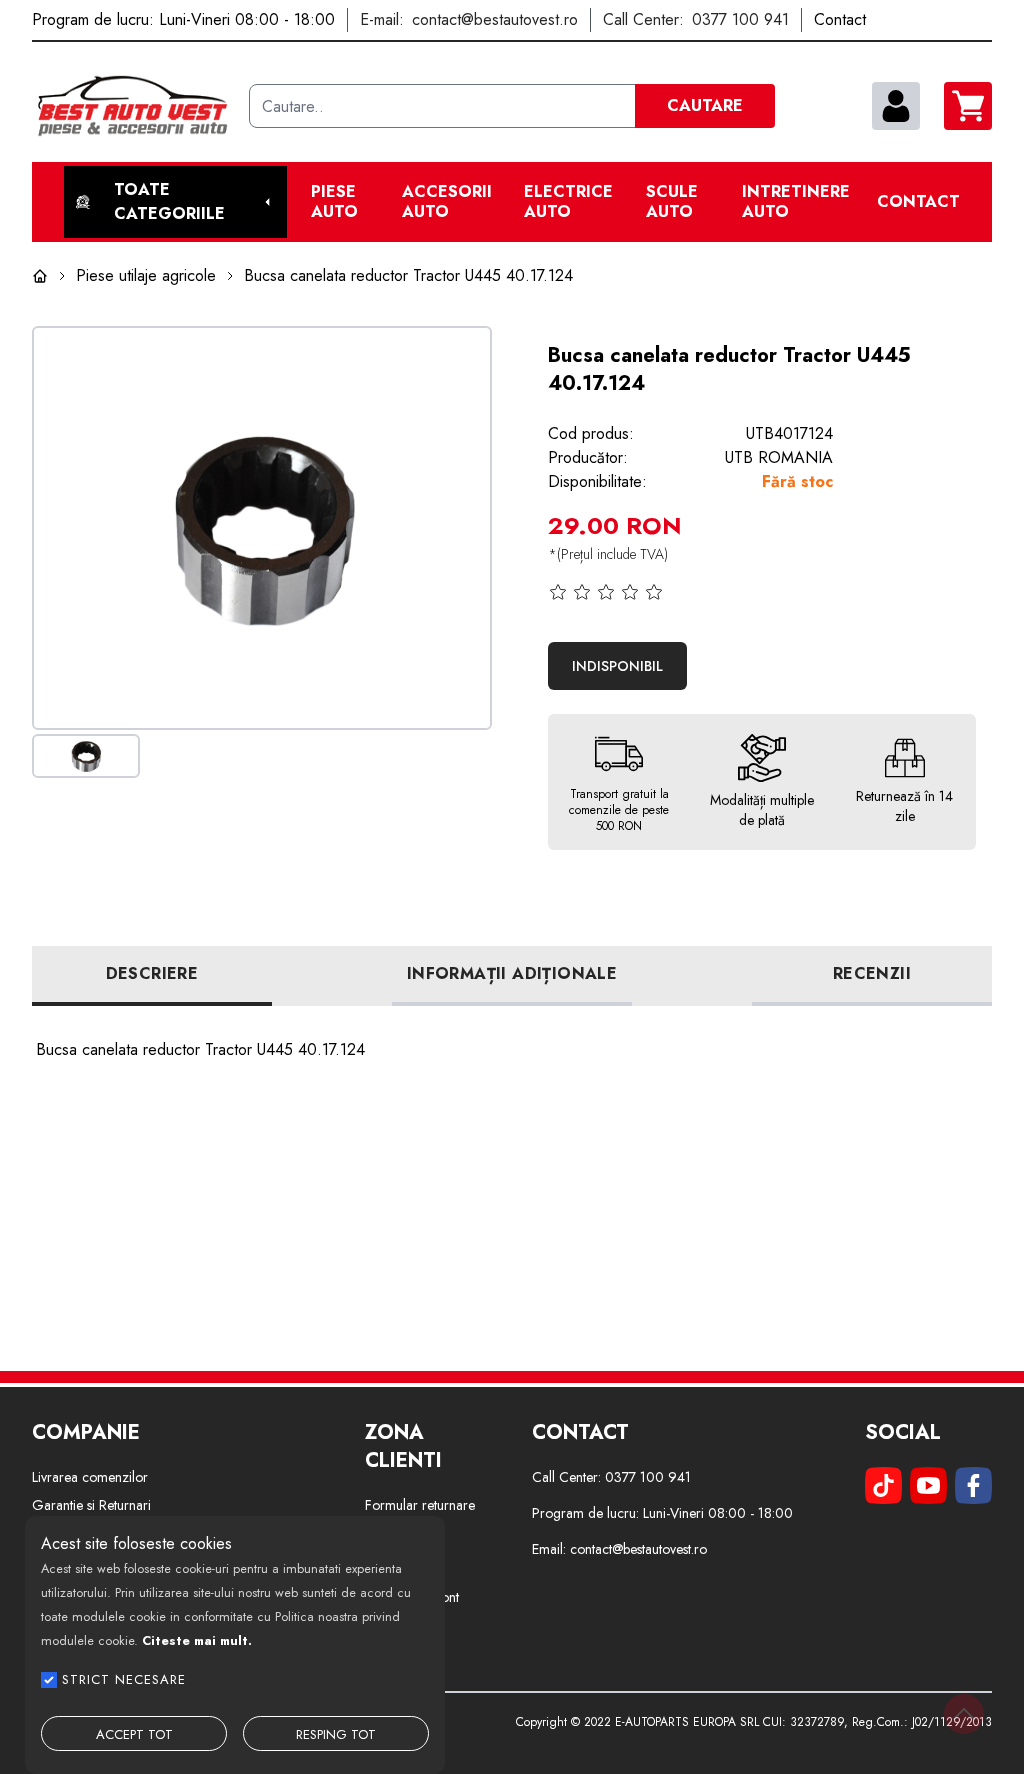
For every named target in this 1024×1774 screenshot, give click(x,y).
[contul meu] (896, 106)
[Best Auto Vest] (132, 106)
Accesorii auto (447, 202)
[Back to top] (964, 1714)
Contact (918, 202)
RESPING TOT (336, 1734)
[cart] (968, 106)
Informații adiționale (512, 973)
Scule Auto (672, 202)
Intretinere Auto (796, 202)
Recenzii (872, 973)
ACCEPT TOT (134, 1734)
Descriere (152, 973)
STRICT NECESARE (124, 1679)
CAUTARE (705, 105)
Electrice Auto (568, 202)
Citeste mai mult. (197, 1640)
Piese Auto (334, 202)
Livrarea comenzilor (90, 1477)
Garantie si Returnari (91, 1505)
